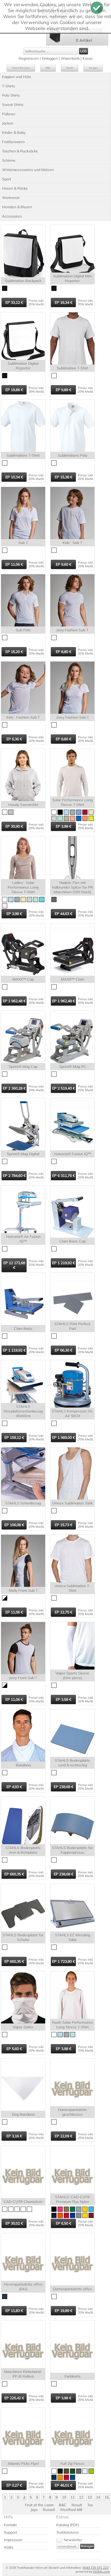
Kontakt (10, 2525)
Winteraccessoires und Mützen (28, 170)
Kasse (88, 58)
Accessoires (12, 216)
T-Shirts (9, 86)
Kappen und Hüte (17, 77)
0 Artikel (84, 40)
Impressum (13, 2540)
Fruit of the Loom (21, 68)
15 (107, 2497)
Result (70, 68)
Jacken (8, 123)
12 (81, 2497)
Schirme (9, 160)
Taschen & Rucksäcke (20, 151)
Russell (49, 2510)
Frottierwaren (13, 142)
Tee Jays (93, 68)
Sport (7, 179)
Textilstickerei (67, 2532)
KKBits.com (101, 2571)
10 (64, 2497)
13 (90, 2497)
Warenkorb (70, 58)
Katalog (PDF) (68, 2525)
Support (10, 2532)
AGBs (9, 2547)
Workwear (11, 198)
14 (98, 2497)
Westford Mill (71, 2510)
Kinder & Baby (14, 133)
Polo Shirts (11, 95)
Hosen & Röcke (15, 188)
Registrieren (29, 58)
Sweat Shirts (13, 105)
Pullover (9, 114)
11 (73, 2497)
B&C (48, 68)
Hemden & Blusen (17, 207)
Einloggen (50, 58)
